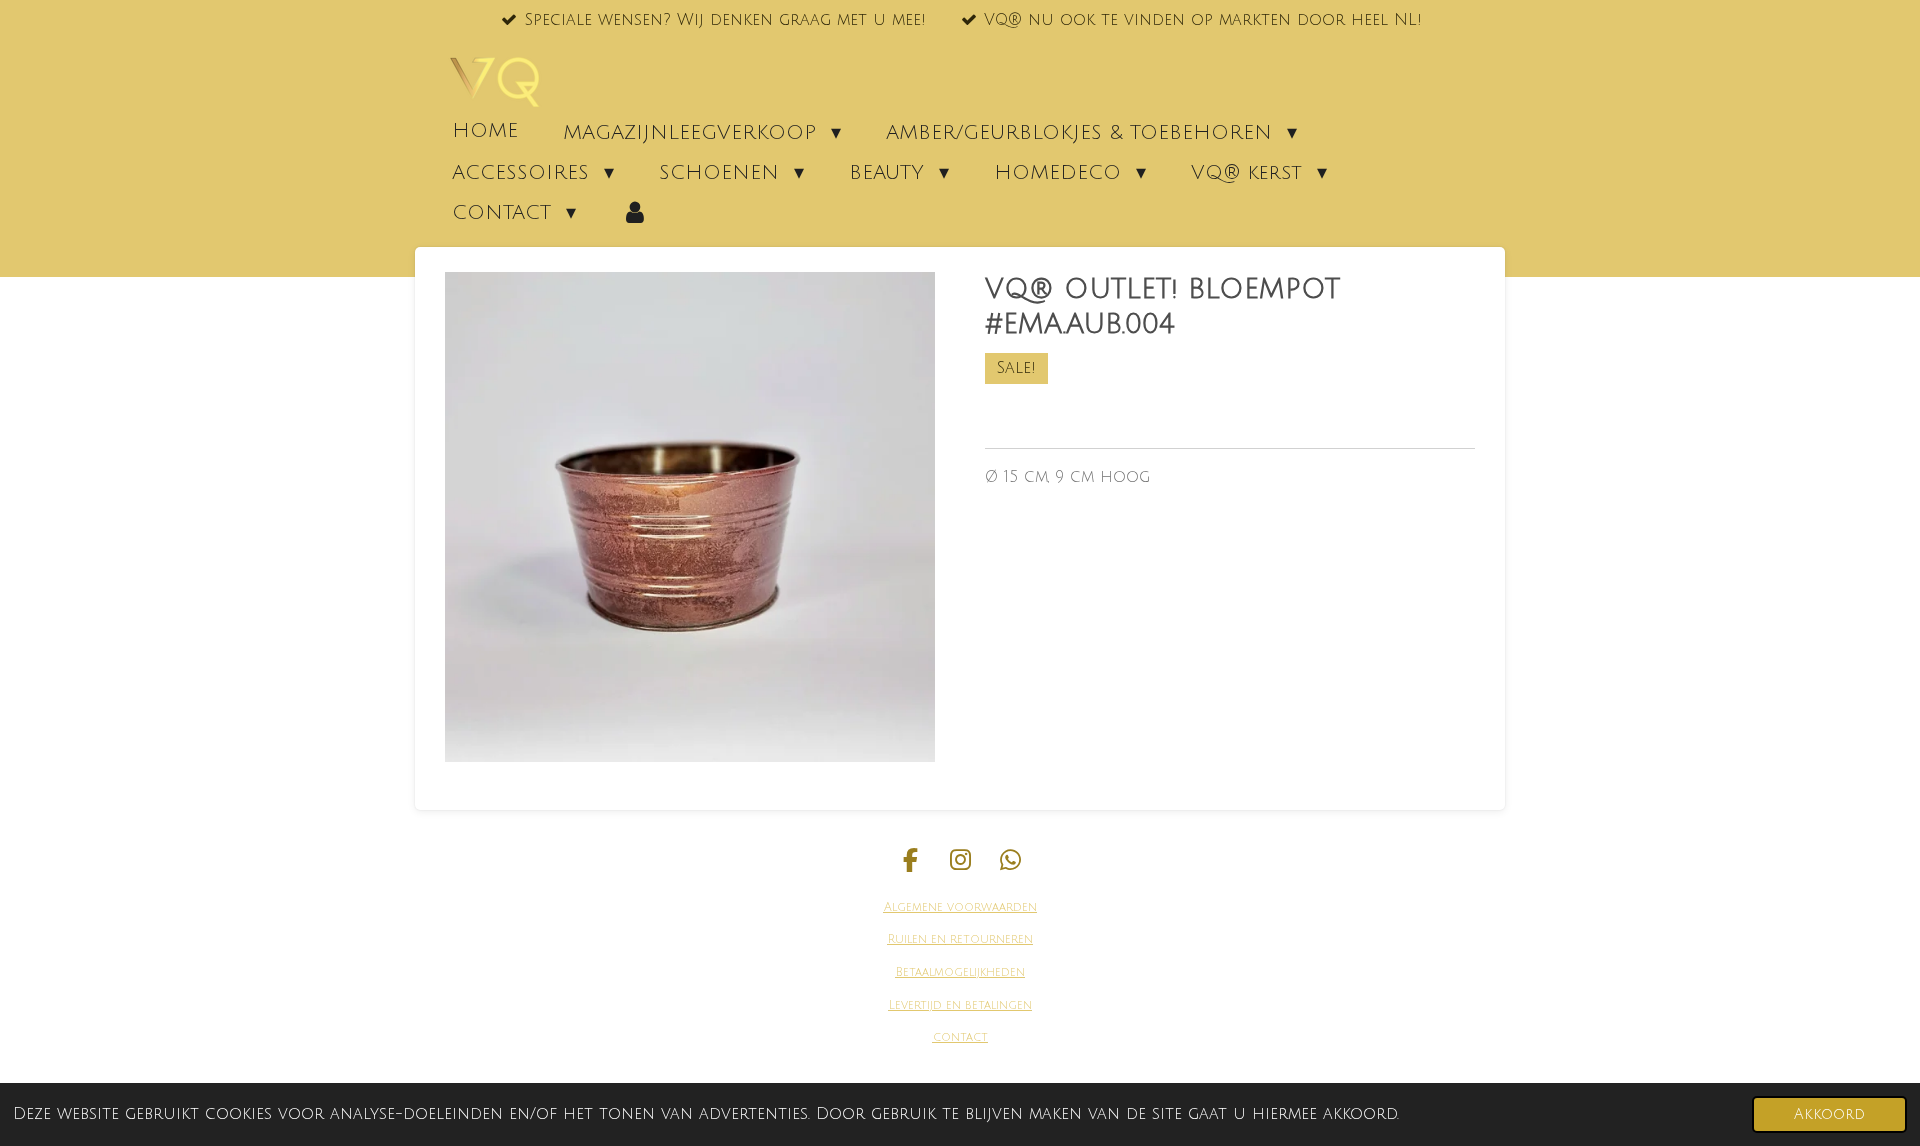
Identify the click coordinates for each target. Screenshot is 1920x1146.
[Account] (635, 212)
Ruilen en (917, 939)
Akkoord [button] (1829, 1114)
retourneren (989, 939)
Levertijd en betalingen (960, 1005)
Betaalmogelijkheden (960, 972)
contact (960, 1037)
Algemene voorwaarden (960, 907)
